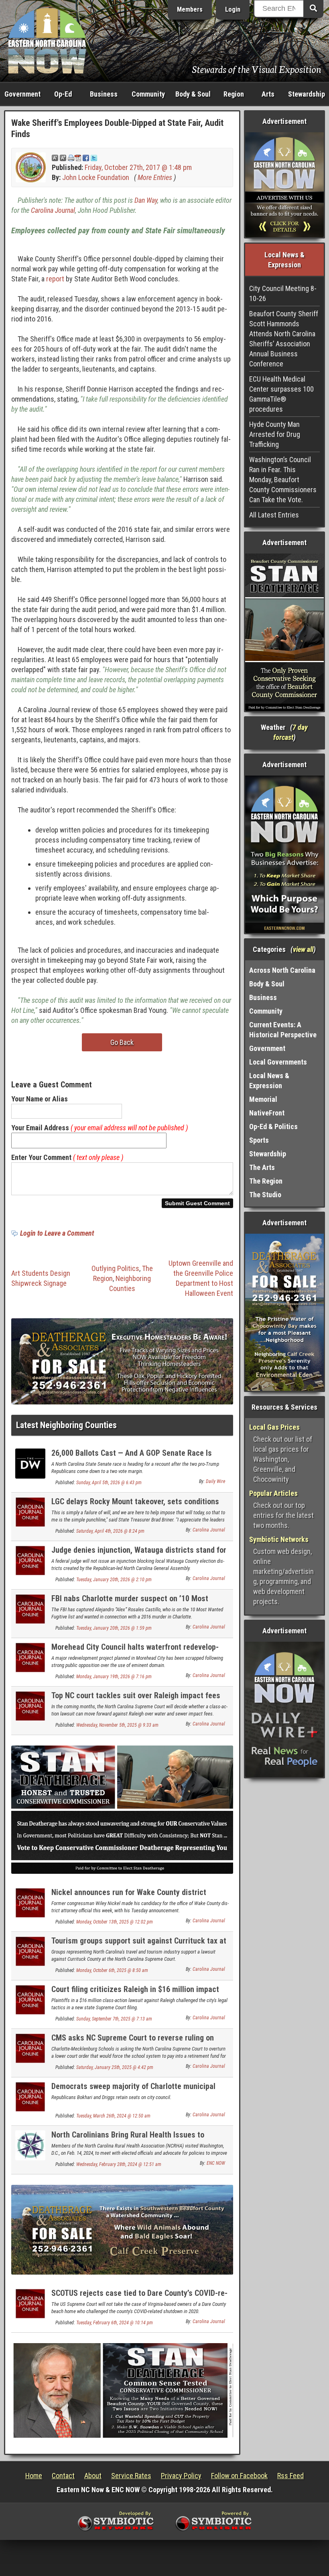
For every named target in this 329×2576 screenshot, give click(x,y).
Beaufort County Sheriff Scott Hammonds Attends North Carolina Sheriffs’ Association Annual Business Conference (284, 339)
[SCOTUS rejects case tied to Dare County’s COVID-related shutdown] (30, 2303)
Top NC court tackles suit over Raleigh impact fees (136, 1695)
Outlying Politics (115, 1268)
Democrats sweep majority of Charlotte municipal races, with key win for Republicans (133, 2091)
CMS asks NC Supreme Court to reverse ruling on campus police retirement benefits (133, 2042)
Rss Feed (290, 2476)
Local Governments (278, 1062)
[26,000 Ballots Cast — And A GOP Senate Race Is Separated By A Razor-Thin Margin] (30, 1463)
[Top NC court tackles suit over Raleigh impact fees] (30, 1705)
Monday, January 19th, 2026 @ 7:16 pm (114, 1677)
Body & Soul (193, 94)
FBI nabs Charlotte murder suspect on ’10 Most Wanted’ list (130, 1603)
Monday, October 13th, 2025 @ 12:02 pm (115, 1922)
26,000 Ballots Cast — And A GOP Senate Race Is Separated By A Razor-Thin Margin (132, 1458)
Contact (63, 2476)
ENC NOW (216, 2163)
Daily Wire (215, 1481)
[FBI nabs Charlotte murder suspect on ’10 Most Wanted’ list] (30, 1608)
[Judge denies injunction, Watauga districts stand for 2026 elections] (30, 1560)
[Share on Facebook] (86, 157)
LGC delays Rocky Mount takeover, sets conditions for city (135, 1506)
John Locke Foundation (96, 177)
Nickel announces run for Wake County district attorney (129, 1897)
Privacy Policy (181, 2476)
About (93, 2476)
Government (22, 94)
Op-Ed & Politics (273, 1126)
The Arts (262, 1167)
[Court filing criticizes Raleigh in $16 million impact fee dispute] (30, 1999)
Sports (259, 1140)
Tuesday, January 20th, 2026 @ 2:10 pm (114, 1580)
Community (148, 94)
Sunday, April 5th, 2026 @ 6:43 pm (109, 1483)
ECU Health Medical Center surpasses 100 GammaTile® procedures (281, 394)
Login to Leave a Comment (57, 1233)
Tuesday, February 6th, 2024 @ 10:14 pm (115, 2323)
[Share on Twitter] (94, 157)
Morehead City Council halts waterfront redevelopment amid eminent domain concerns (135, 1652)
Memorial (263, 1099)
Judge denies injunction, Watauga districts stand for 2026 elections (139, 1555)
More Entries (155, 177)
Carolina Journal (53, 210)
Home (34, 2476)
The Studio (265, 1195)
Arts (268, 94)
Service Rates (131, 2476)
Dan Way (146, 200)
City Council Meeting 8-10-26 (283, 293)
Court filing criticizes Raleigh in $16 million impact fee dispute (135, 1994)
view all (303, 949)
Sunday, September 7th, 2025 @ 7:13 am (114, 2019)
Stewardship (307, 94)
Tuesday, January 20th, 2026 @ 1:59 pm (114, 1628)
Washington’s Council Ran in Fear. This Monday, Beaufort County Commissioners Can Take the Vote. (283, 480)
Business (104, 94)
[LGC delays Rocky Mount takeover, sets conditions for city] (30, 1511)
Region (234, 94)
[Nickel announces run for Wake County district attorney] (30, 1902)
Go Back (122, 1042)
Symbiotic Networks (279, 1539)
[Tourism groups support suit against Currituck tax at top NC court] (30, 1951)
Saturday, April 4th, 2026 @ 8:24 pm (110, 1531)
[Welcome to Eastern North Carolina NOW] (47, 40)
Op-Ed (63, 94)
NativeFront (267, 1113)
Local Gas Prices (274, 1427)
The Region (266, 1181)
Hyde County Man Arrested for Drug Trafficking (275, 434)
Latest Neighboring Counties (66, 1425)
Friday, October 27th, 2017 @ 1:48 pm (138, 167)
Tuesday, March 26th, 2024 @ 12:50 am (113, 2116)
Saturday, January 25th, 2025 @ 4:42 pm (115, 2067)
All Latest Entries (274, 515)
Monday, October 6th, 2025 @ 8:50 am (112, 1970)
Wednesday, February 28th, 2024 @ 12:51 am (119, 2164)
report (55, 279)
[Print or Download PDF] (74, 157)
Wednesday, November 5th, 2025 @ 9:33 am (117, 1725)
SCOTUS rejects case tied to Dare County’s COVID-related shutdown (139, 2298)
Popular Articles (273, 1493)
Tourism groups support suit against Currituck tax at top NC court (139, 1945)
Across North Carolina (282, 970)
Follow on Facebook (239, 2476)
